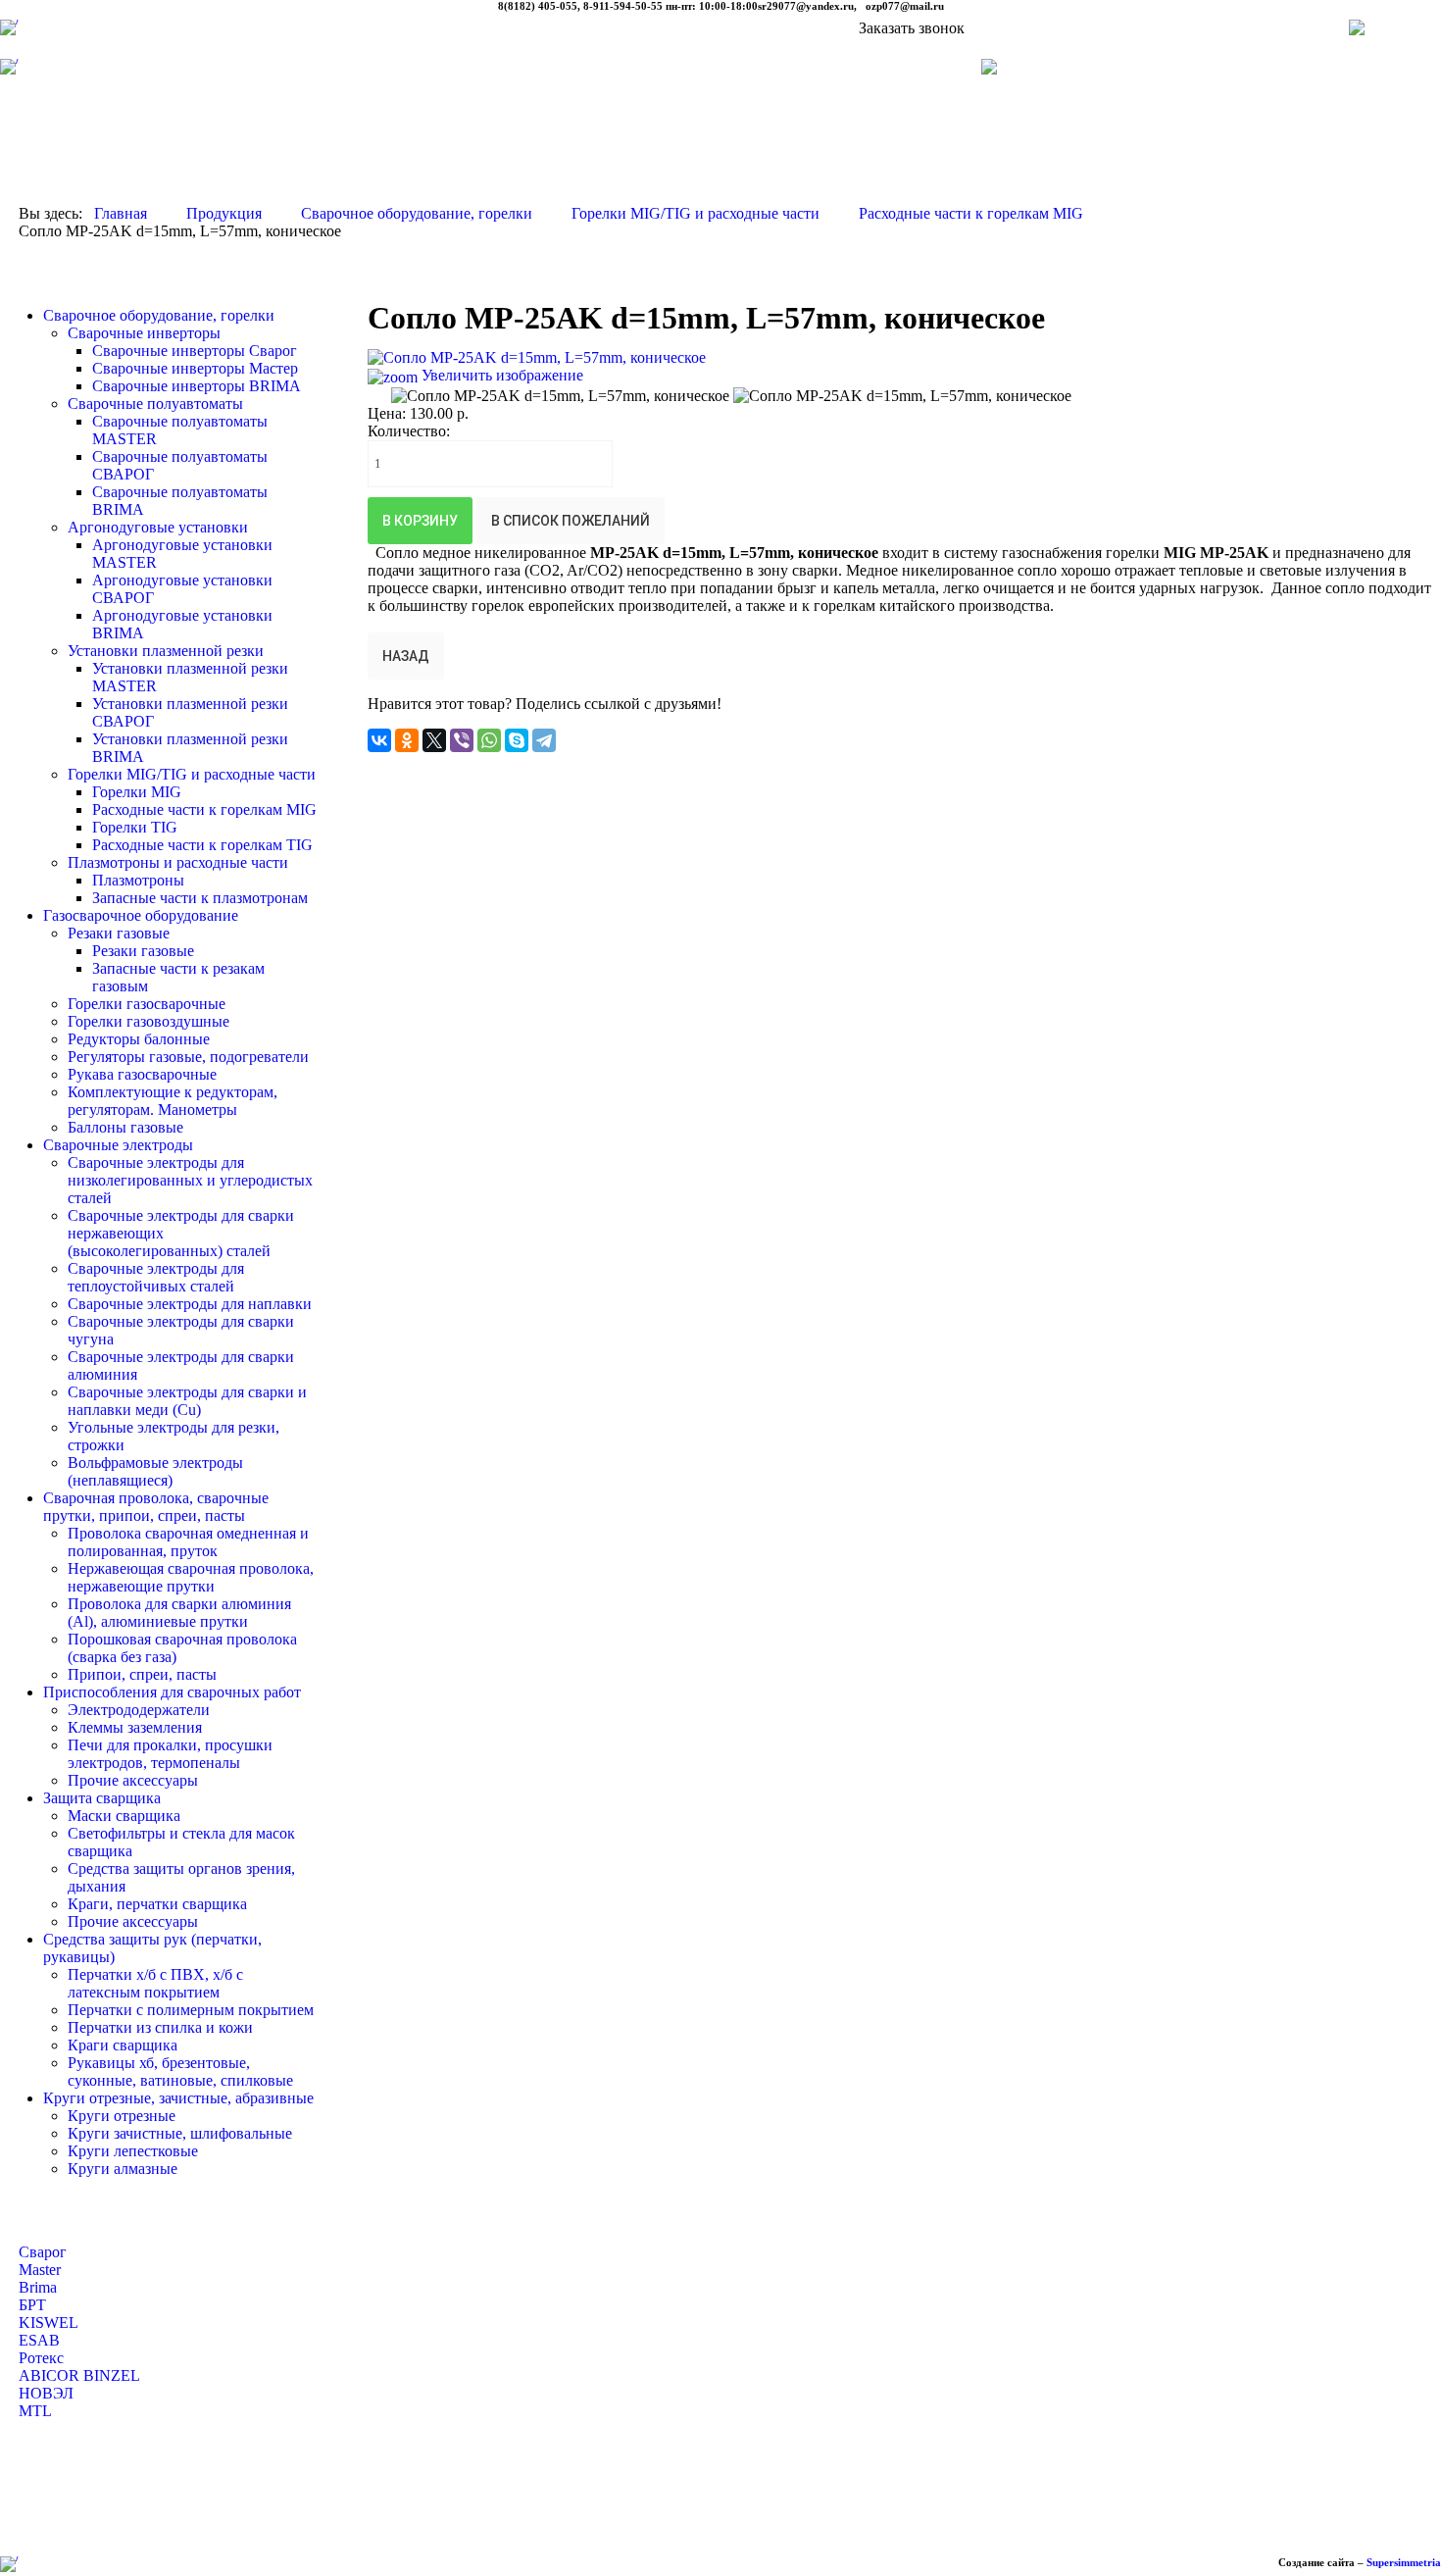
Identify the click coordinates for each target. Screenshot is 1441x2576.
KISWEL (49, 2323)
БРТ (32, 2305)
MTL (35, 2411)
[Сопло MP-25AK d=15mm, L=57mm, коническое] (560, 396)
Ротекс (41, 2358)
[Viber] (462, 740)
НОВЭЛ (46, 2393)
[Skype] (517, 740)
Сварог (43, 2252)
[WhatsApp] (489, 740)
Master (40, 2270)
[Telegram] (544, 740)
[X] (434, 740)
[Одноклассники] (407, 740)
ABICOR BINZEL (79, 2375)
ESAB (39, 2340)
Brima (38, 2287)
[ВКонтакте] (379, 740)
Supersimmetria (1404, 2562)
